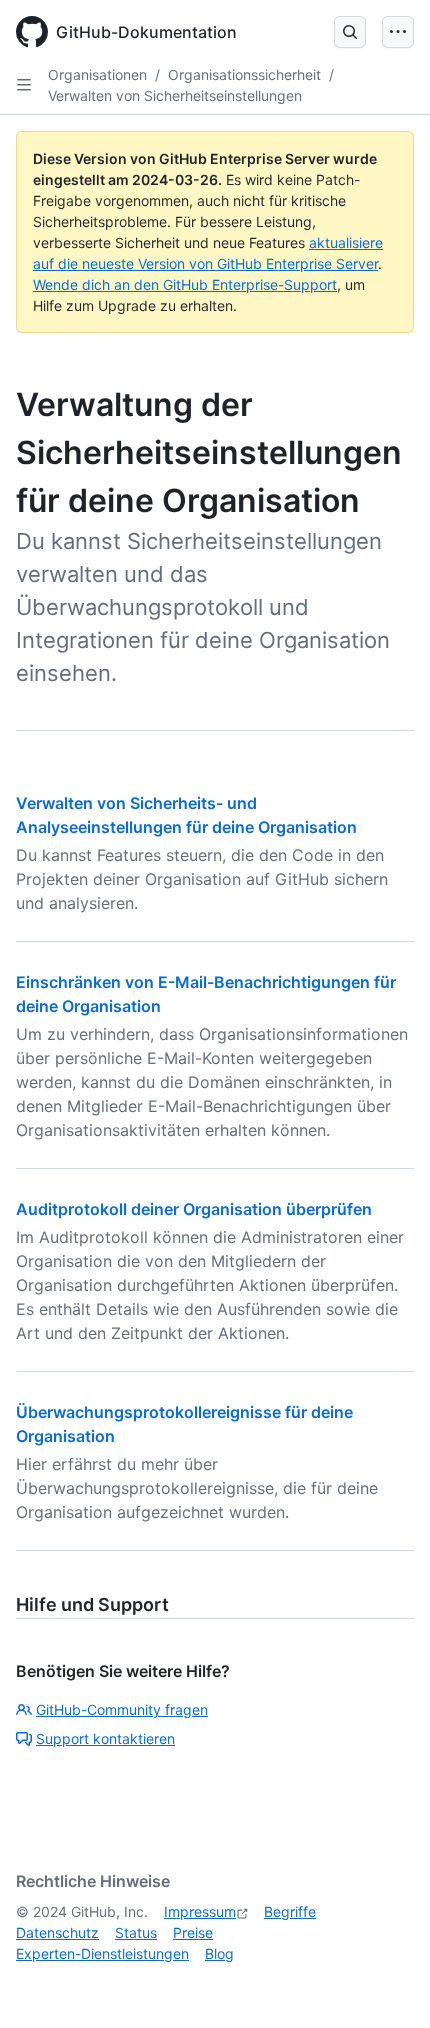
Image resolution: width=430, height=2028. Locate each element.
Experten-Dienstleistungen (102, 1953)
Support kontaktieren (105, 1738)
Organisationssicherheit (244, 74)
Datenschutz (57, 1932)
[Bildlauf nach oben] (386, 1984)
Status (136, 1932)
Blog (219, 1953)
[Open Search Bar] (350, 32)
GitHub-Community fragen (122, 1709)
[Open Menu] (398, 32)
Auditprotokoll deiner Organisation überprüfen (194, 1209)
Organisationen (97, 74)
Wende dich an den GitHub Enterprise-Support (185, 284)
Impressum (200, 1911)
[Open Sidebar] (24, 85)
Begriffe (290, 1911)
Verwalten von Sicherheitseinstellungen (175, 95)
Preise (193, 1932)
